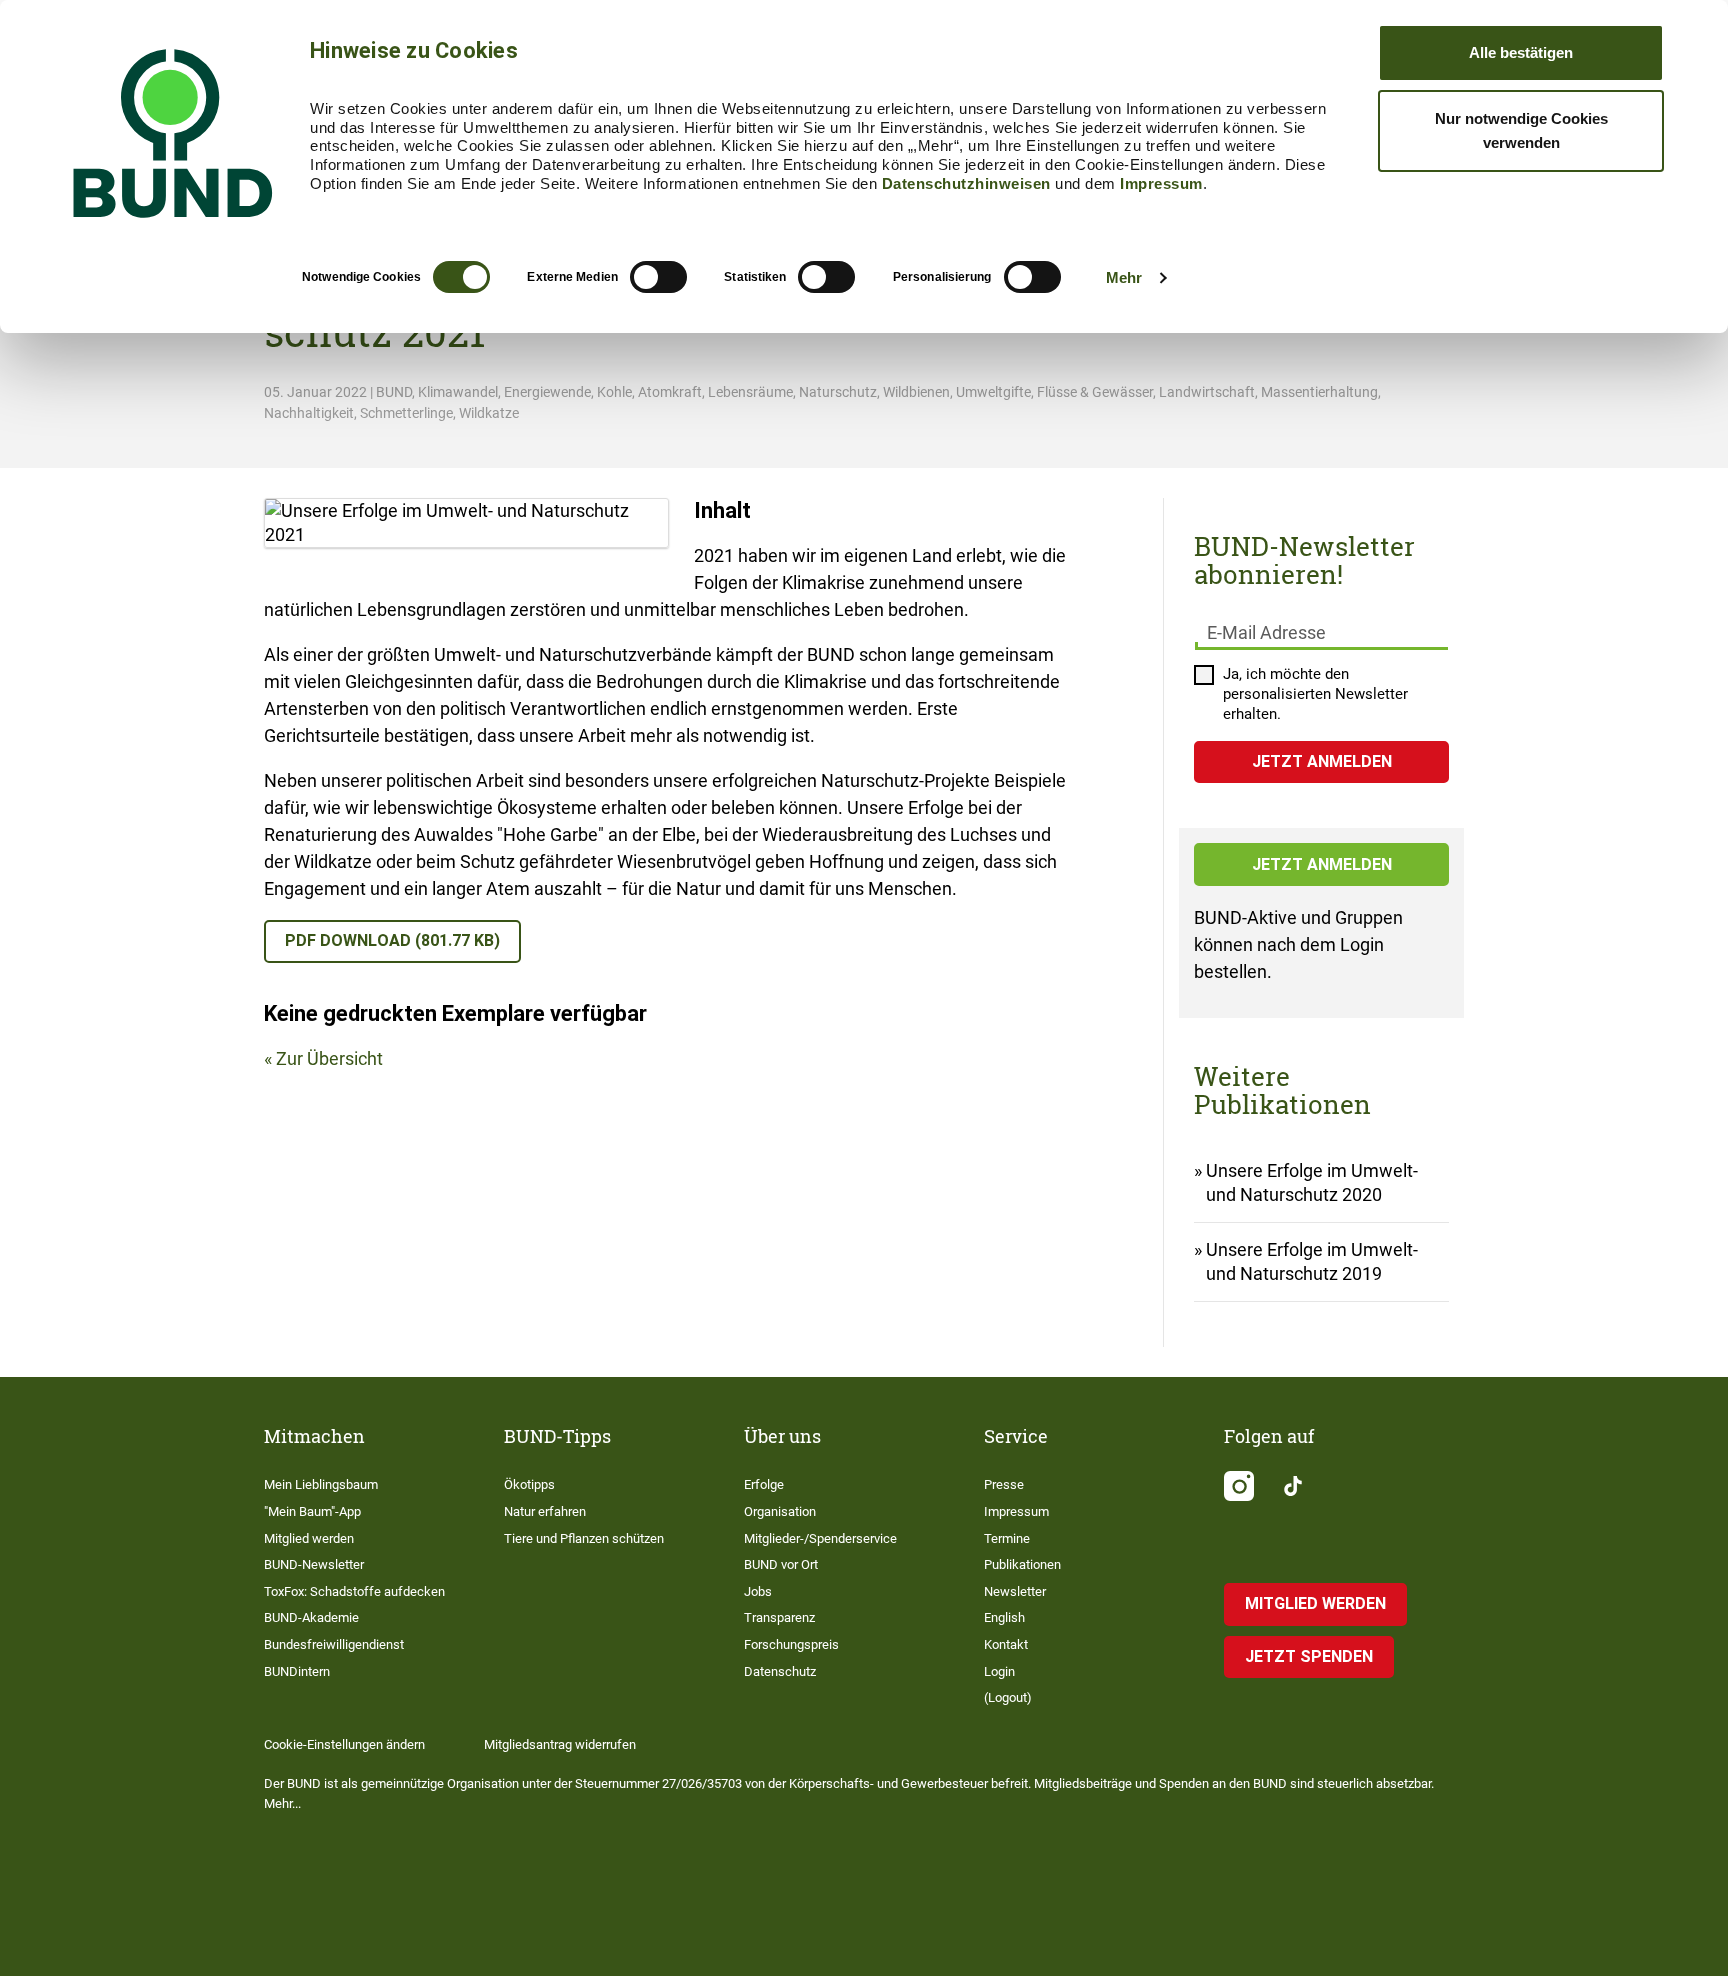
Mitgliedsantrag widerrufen (560, 1744)
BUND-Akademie (311, 1617)
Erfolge (764, 1484)
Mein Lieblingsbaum (321, 1484)
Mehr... (282, 1803)
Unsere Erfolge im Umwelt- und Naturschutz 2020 (1312, 1182)
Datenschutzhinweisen (966, 183)
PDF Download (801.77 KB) (392, 940)
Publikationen (1022, 1564)
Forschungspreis (791, 1644)
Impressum (1161, 183)
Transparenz (779, 1617)
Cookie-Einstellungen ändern (344, 1744)
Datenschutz (780, 1671)
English (1004, 1617)
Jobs (758, 1591)
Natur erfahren (545, 1511)
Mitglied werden (309, 1538)
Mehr (1124, 277)
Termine (1007, 1538)
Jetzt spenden (1309, 1656)
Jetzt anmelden (1322, 864)
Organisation (780, 1511)
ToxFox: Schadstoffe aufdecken (354, 1591)
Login (999, 1671)
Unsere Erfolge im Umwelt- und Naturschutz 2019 (1312, 1261)
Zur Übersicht (329, 1058)
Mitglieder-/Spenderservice (820, 1538)
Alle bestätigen (1521, 52)
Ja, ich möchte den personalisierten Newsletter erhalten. (1315, 694)
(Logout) (1008, 1697)
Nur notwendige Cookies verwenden (1521, 130)
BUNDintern (297, 1671)
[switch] (658, 277)
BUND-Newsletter (314, 1564)
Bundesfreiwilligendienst (334, 1644)
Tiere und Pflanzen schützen (584, 1538)
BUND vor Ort (781, 1564)
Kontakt (1006, 1644)
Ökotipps (529, 1484)
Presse (1004, 1484)
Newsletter (1015, 1591)
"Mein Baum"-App (312, 1511)
